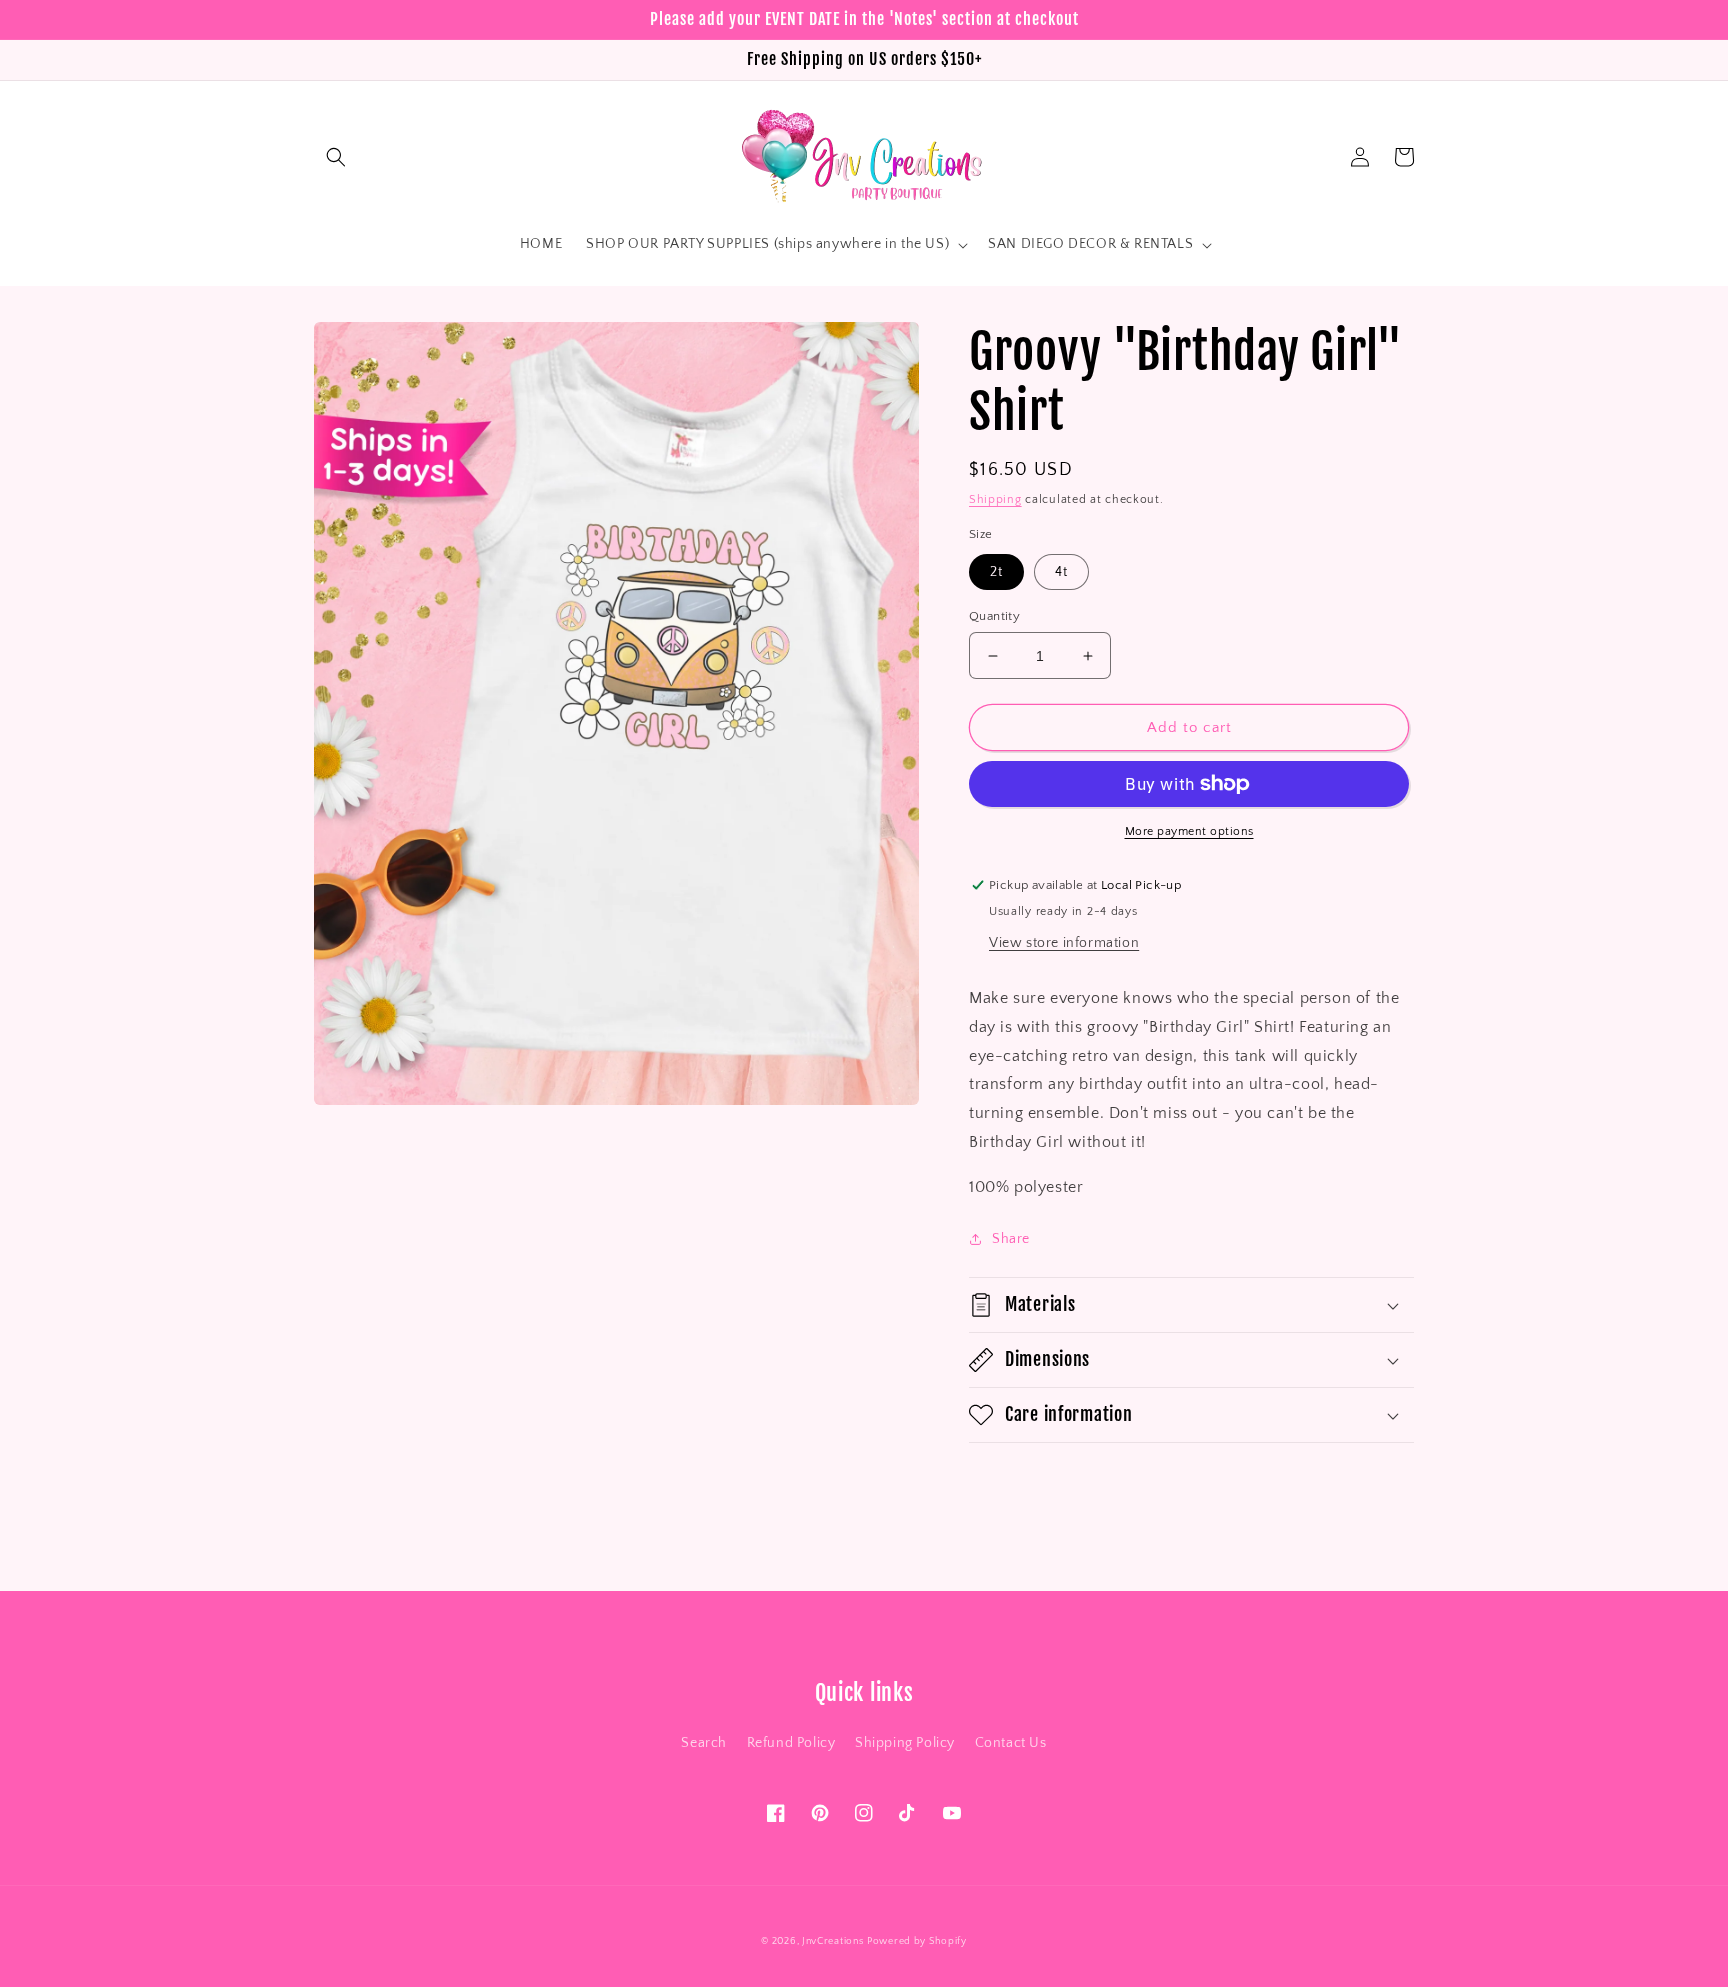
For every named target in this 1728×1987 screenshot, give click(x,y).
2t (996, 572)
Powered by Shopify (917, 1941)
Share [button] (1011, 1239)
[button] (336, 157)
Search (704, 1743)
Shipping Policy (905, 1743)
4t (1061, 572)
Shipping (995, 499)
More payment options (1189, 831)
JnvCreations (832, 1941)
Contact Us (1011, 1743)
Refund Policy (791, 1743)
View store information (1064, 943)
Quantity (994, 616)
